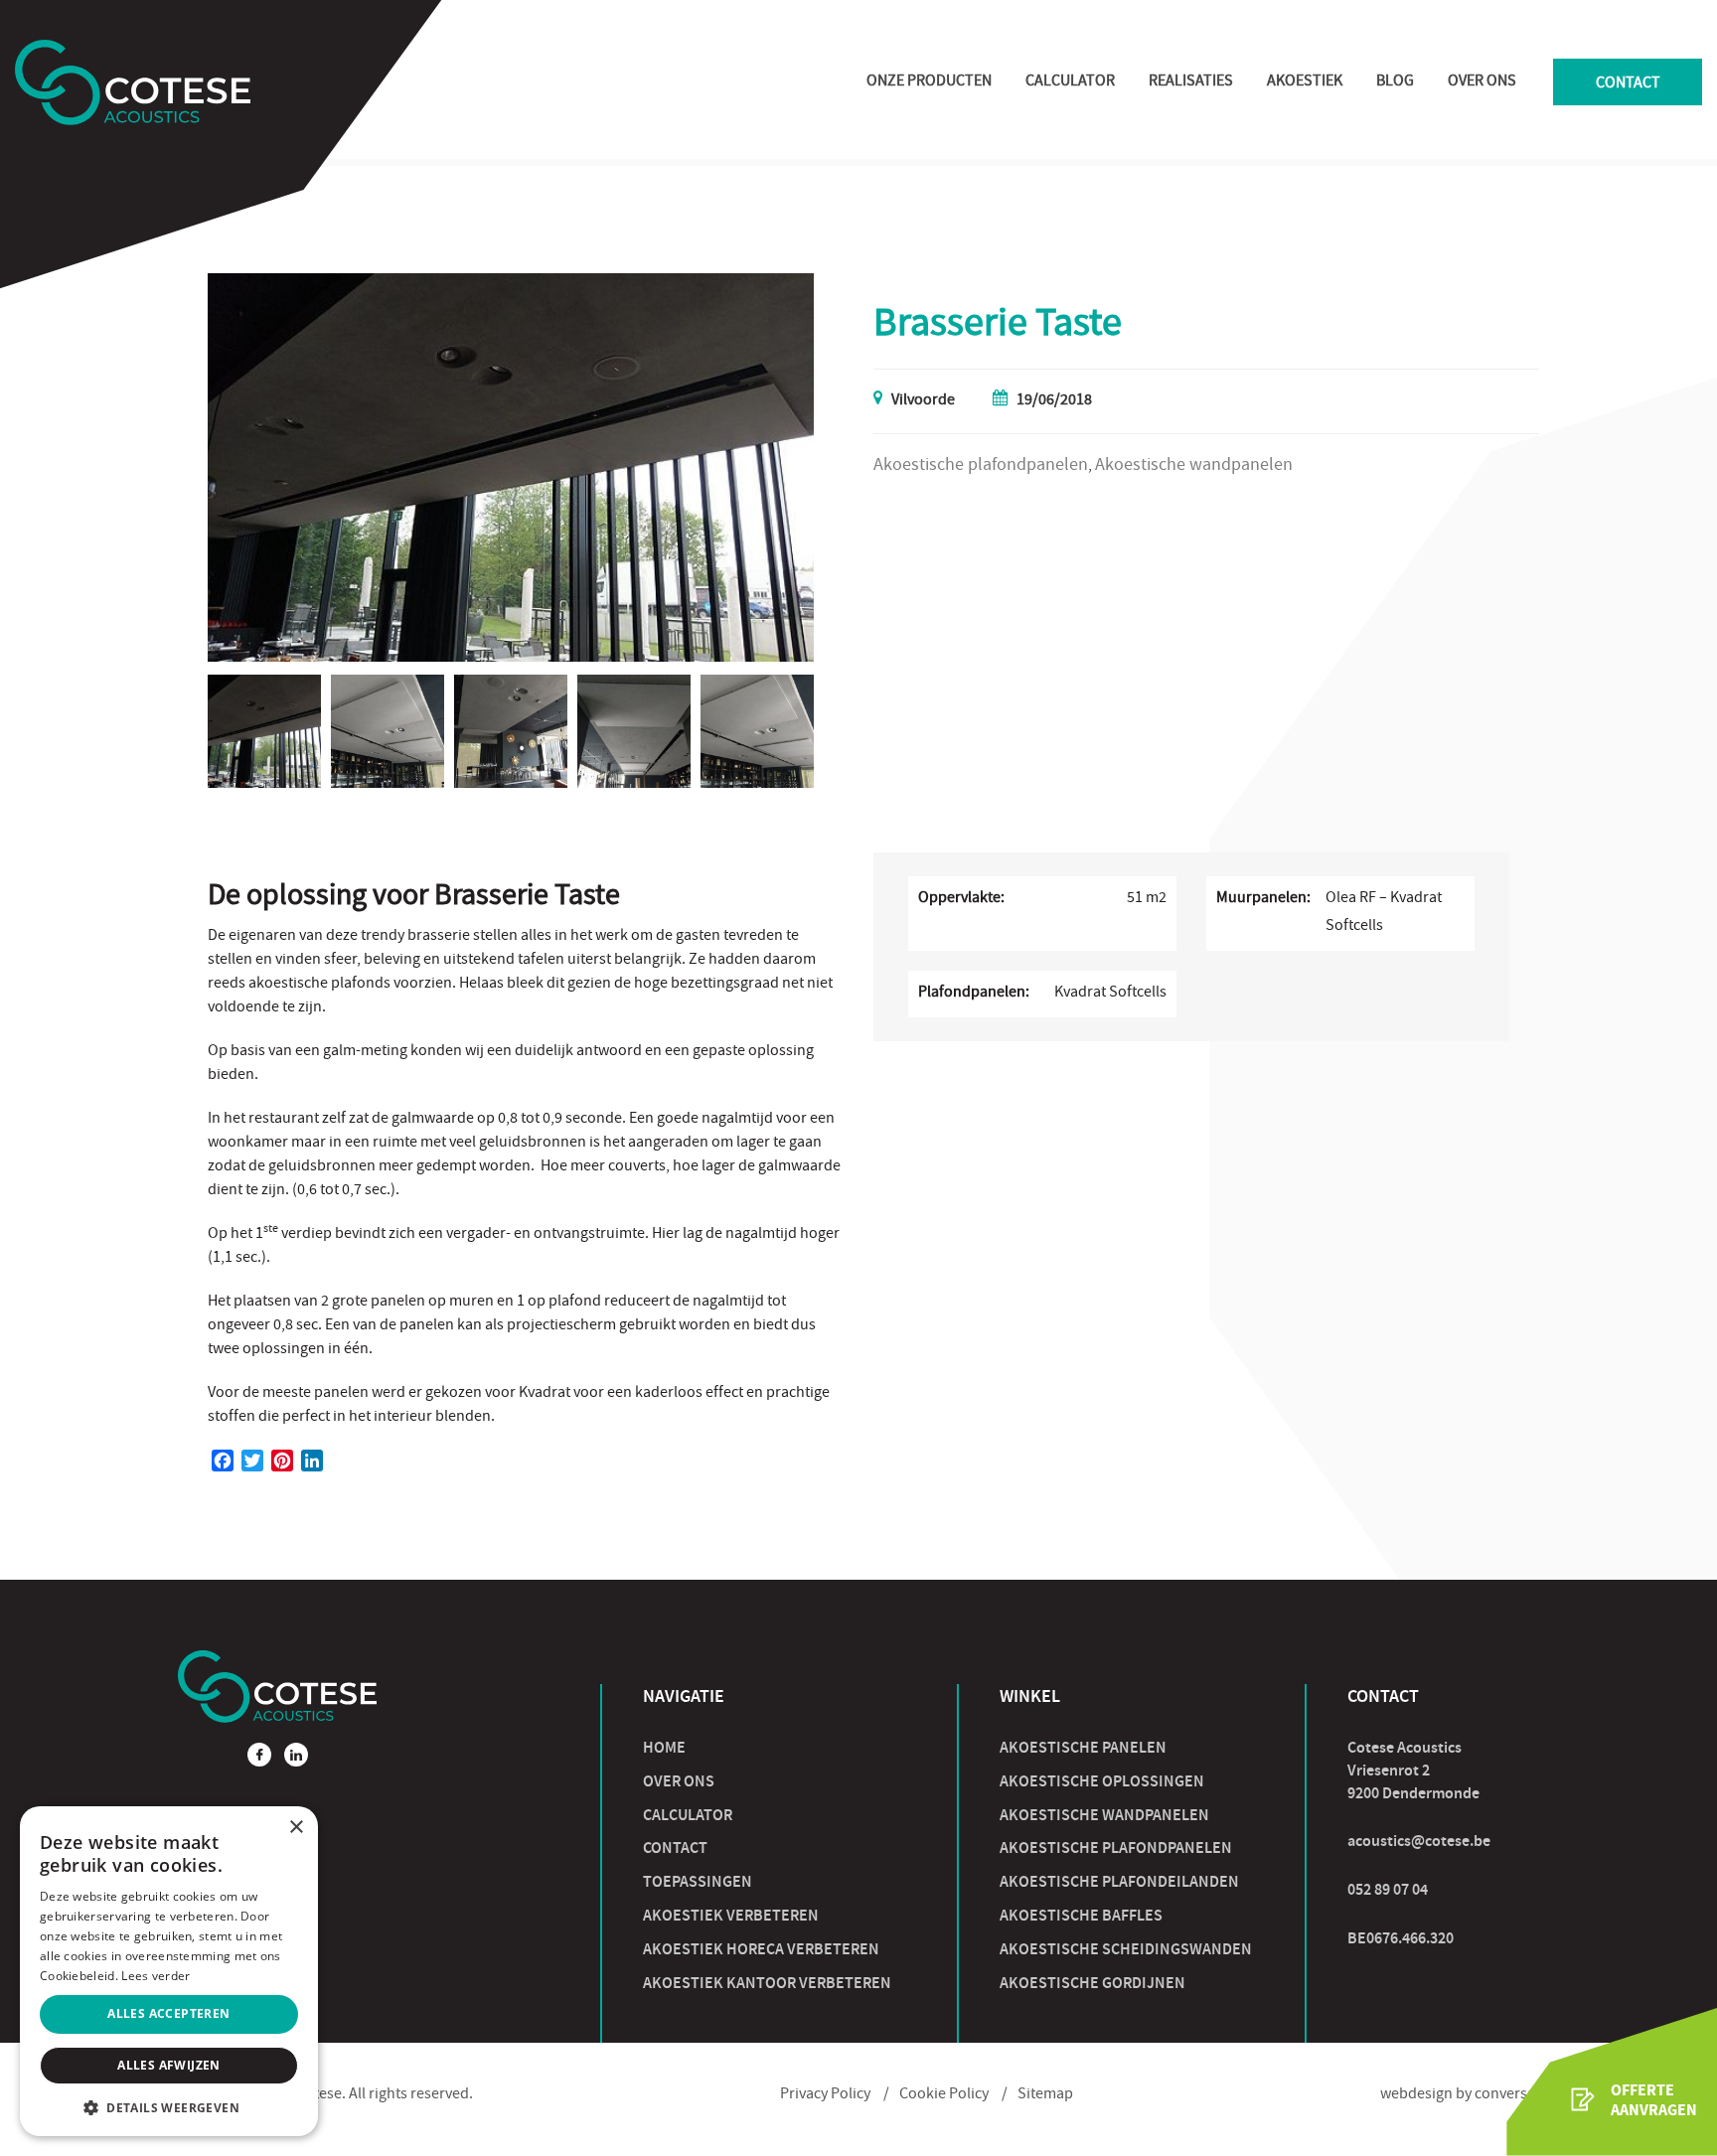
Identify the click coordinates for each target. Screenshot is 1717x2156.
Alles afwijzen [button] (169, 2065)
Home (664, 1747)
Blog (1395, 82)
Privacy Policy (825, 2095)
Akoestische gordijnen (1093, 1983)
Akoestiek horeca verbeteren (761, 1949)
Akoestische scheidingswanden (1126, 1949)
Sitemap (1045, 2095)
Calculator (1070, 82)
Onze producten (929, 82)
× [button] (296, 1828)
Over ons (1482, 82)
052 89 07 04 (1388, 1889)
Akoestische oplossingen (1102, 1781)
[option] (511, 467)
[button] (169, 2107)
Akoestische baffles (1081, 1915)
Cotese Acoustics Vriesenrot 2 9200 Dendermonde (1413, 1770)
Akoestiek (1305, 82)
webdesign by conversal (1460, 2095)
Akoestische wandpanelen (1104, 1815)
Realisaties (1191, 82)
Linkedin (296, 1755)
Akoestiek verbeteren (731, 1915)
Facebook (259, 1755)
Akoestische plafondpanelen (1116, 1848)
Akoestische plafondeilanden (1119, 1881)
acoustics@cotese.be (1419, 1841)
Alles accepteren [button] (168, 2013)
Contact (1628, 84)
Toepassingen (698, 1881)
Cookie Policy (944, 2095)
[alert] (169, 1971)
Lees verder (156, 1976)
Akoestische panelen (1083, 1747)
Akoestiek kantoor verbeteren (767, 1983)
